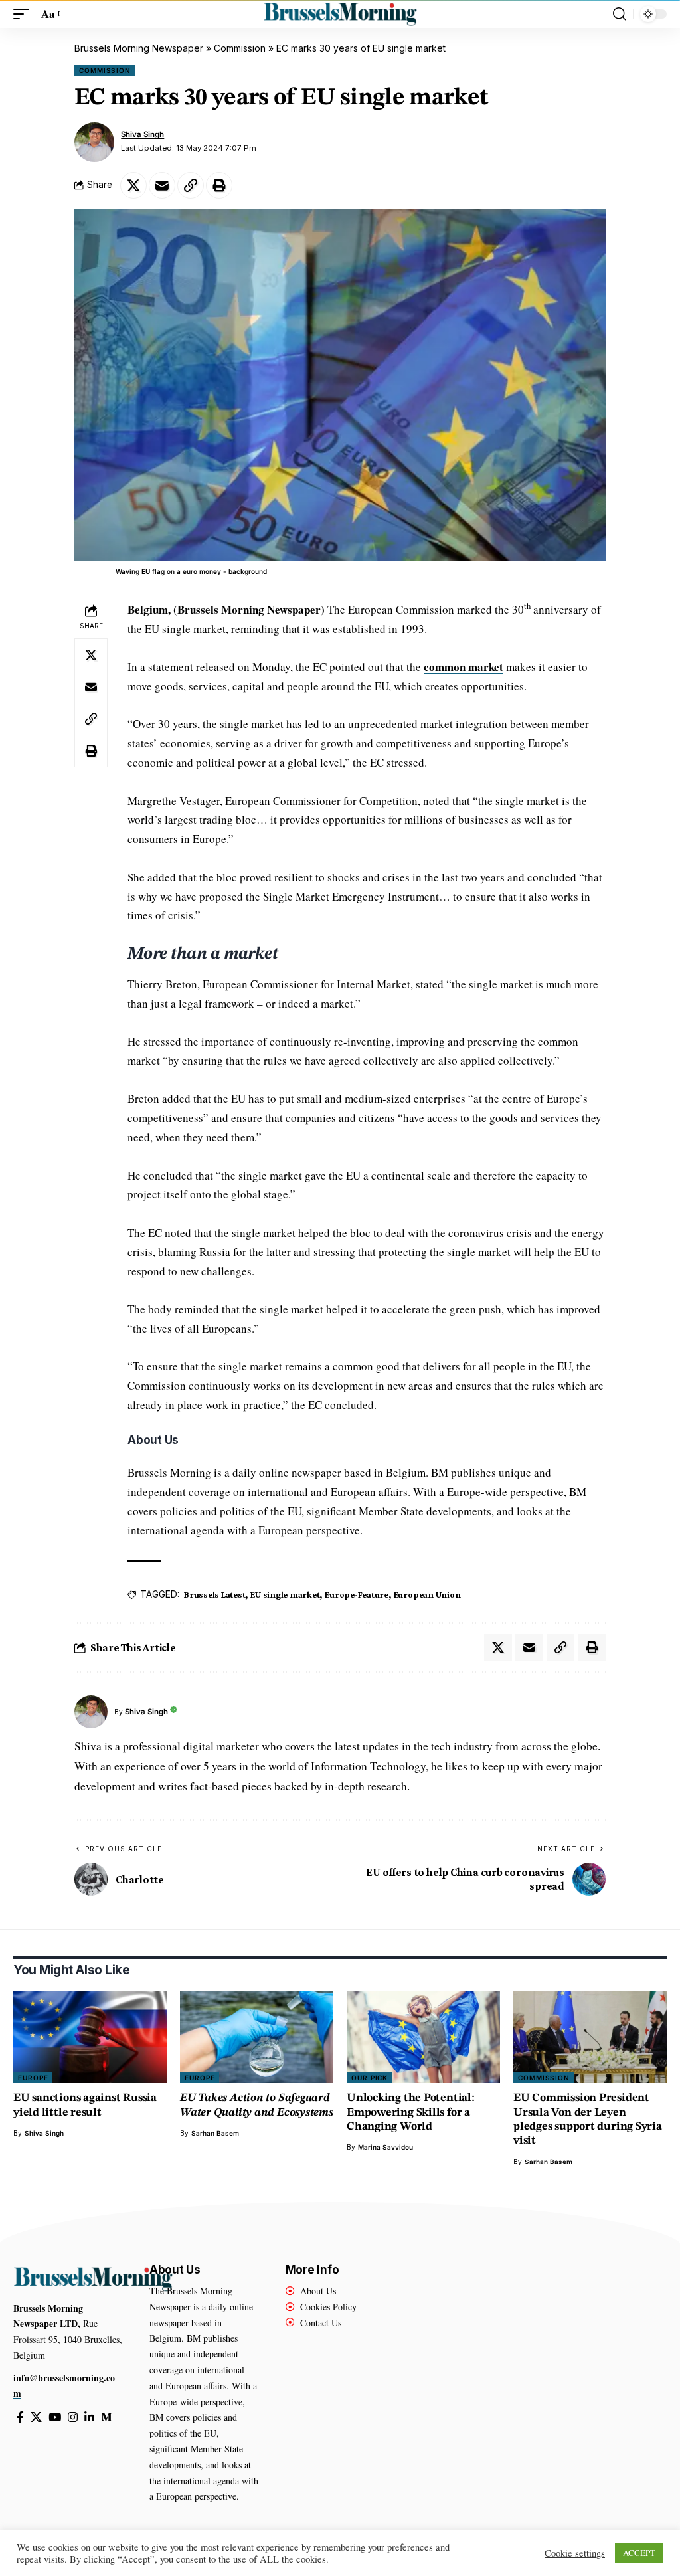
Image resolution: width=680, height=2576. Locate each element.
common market (464, 667)
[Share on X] (133, 185)
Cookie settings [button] (575, 2553)
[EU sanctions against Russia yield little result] (90, 2037)
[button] (25, 14)
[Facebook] (20, 2418)
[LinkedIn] (89, 2418)
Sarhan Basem (215, 2133)
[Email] (162, 185)
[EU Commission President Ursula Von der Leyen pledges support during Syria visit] (590, 2037)
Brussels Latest (214, 1594)
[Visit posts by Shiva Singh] (94, 142)
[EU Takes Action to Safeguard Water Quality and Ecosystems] (257, 2037)
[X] (36, 2418)
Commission (240, 48)
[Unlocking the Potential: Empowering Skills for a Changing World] (423, 2037)
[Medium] (107, 2418)
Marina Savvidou (385, 2147)
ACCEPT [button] (639, 2553)
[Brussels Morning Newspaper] (340, 14)
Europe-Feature (357, 1594)
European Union (427, 1594)
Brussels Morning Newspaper (139, 48)
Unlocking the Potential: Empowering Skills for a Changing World (411, 2112)
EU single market (285, 1594)
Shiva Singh (142, 134)
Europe (33, 2078)
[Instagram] (73, 2418)
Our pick (370, 2078)
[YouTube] (55, 2418)
